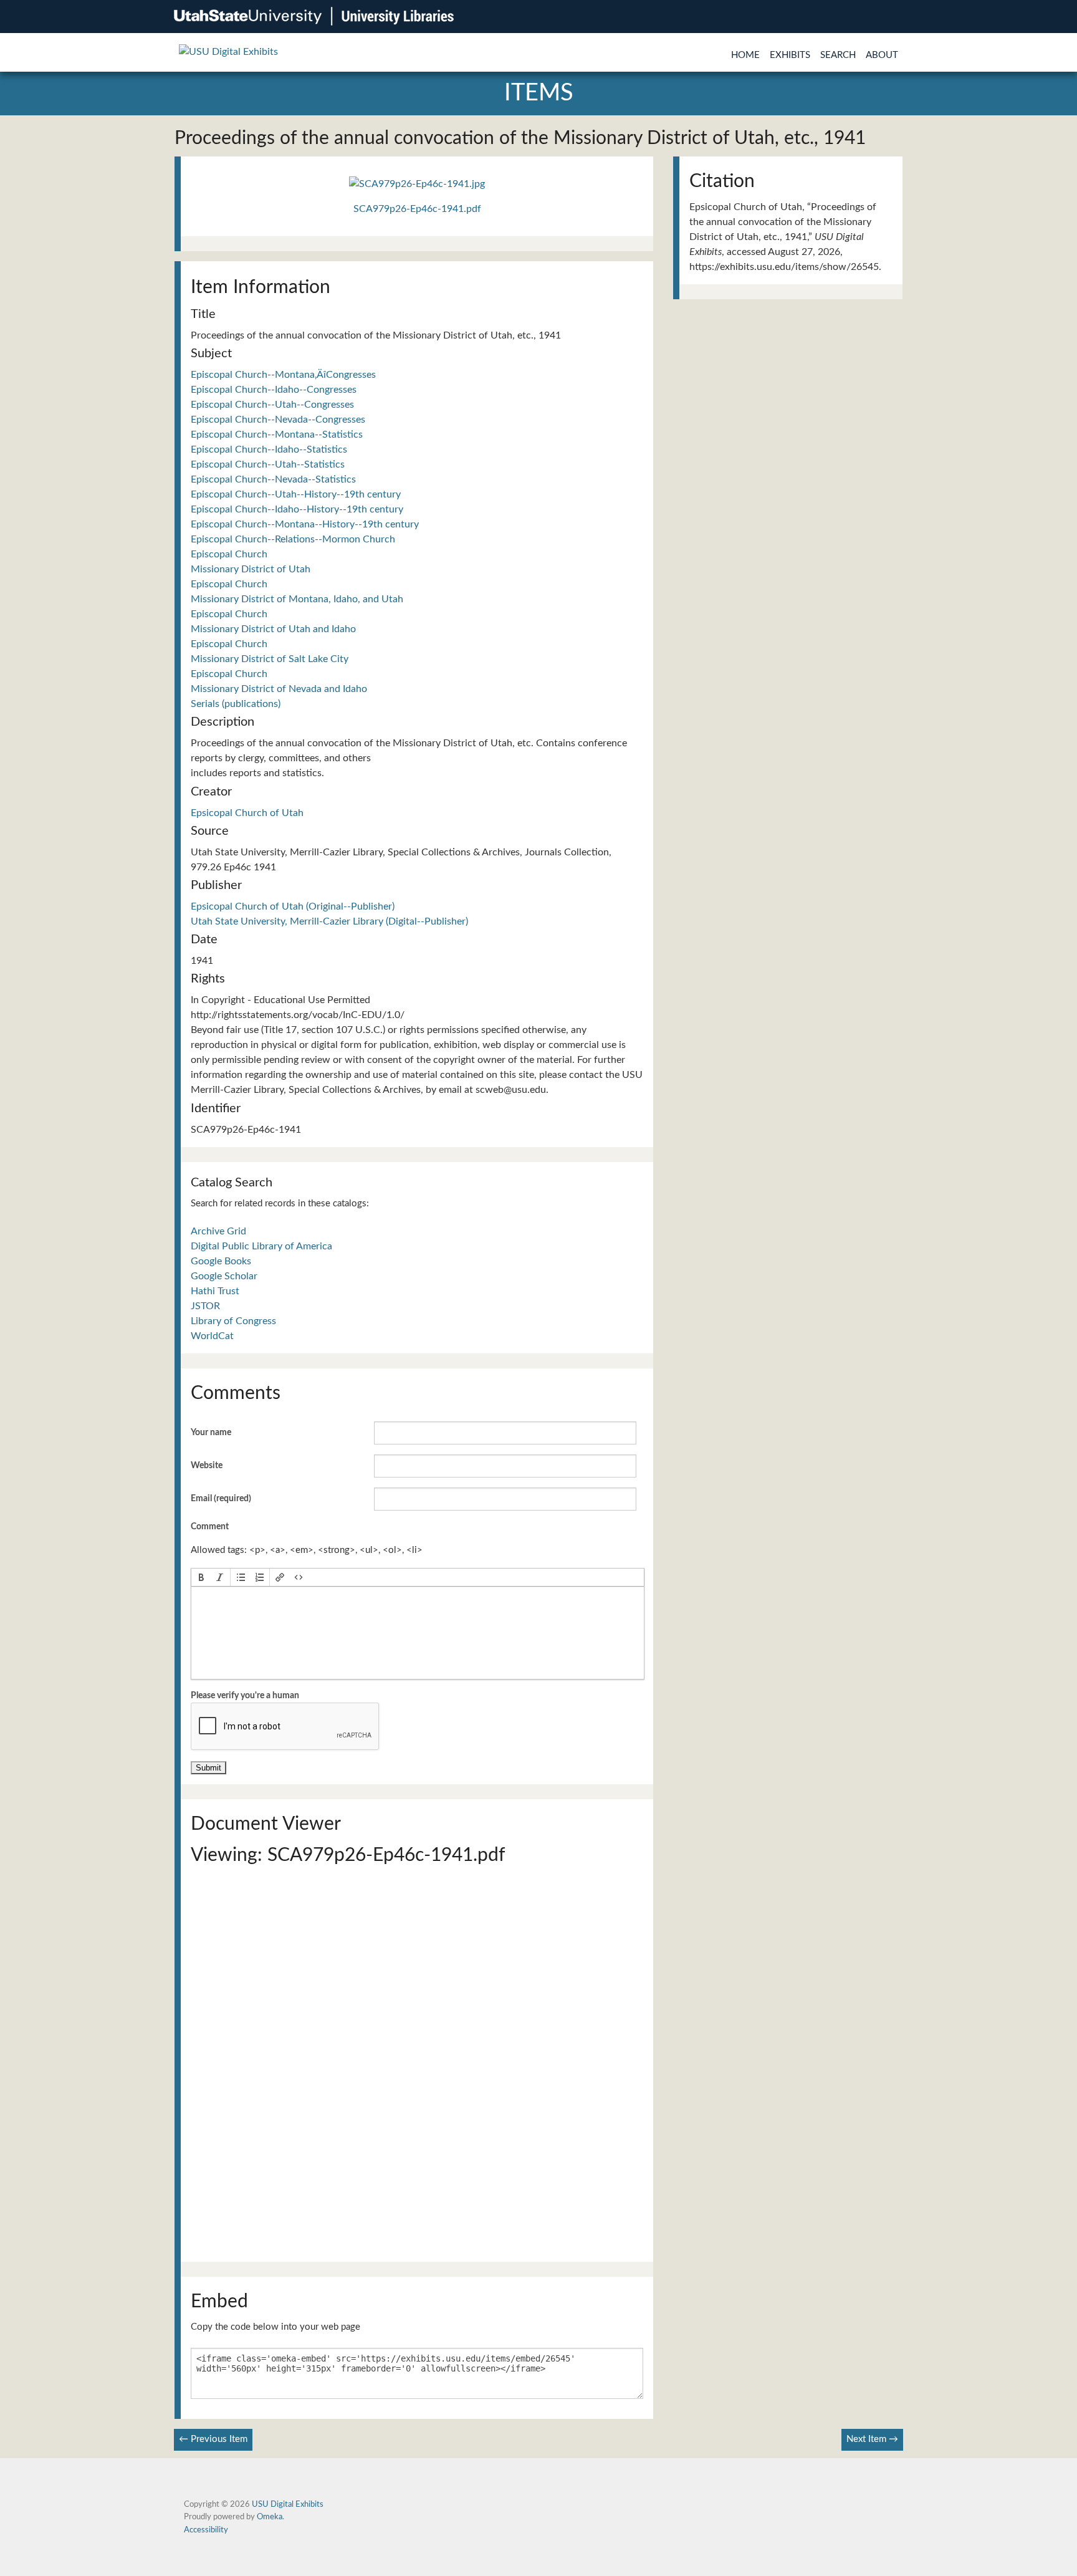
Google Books (221, 1261)
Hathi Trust (215, 1291)
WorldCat (212, 1336)
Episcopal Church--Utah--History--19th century (296, 494)
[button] (201, 1577)
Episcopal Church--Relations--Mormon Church (293, 539)
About (882, 55)
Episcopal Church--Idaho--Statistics (269, 449)
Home (745, 55)
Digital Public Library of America (261, 1246)
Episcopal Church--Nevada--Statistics (273, 479)
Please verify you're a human (245, 1696)
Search (838, 55)
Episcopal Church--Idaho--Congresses (274, 390)
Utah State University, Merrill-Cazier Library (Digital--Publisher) (329, 921)
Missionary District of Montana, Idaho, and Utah (297, 599)
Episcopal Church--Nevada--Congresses (278, 420)
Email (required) (221, 1499)
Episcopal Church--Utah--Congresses (272, 405)
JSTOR (205, 1306)
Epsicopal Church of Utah (247, 813)
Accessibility (206, 2530)
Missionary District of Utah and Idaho (273, 629)
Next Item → (872, 2439)
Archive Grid (218, 1231)
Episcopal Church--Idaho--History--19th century (297, 509)
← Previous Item (213, 2439)
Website (207, 1466)
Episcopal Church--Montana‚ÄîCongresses (283, 375)
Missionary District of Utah (251, 569)
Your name (211, 1433)
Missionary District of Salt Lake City (270, 659)
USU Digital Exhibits (288, 2504)
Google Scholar (224, 1276)
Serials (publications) (236, 704)
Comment (210, 1527)
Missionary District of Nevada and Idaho (279, 689)
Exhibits (790, 55)
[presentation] (201, 1577)
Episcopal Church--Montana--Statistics (277, 435)
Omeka (270, 2517)
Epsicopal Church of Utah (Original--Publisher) (293, 906)
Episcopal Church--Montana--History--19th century (305, 524)
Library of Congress (233, 1321)
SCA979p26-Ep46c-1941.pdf (417, 209)
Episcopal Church (229, 554)
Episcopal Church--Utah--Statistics (268, 464)
